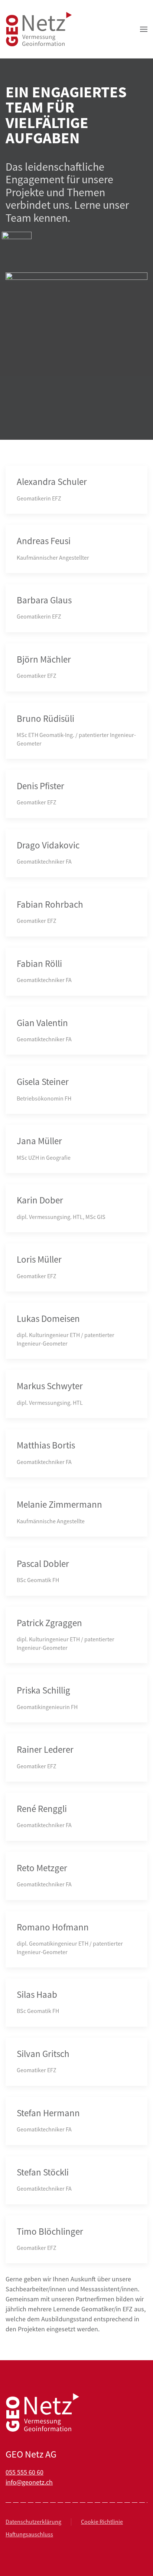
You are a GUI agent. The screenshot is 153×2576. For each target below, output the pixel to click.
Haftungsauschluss (29, 2535)
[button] (144, 29)
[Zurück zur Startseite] (39, 29)
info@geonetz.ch (29, 2482)
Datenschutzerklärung (33, 2522)
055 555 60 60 (25, 2472)
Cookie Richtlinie (102, 2522)
